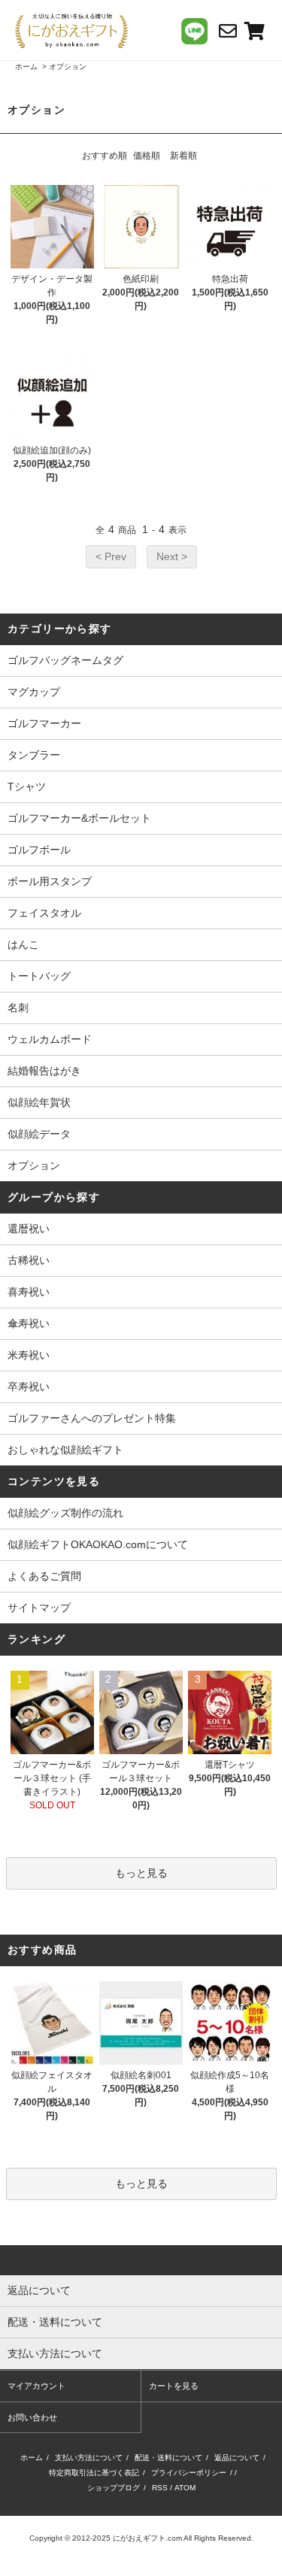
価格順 (147, 156)
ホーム (26, 67)
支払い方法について (89, 2458)
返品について (237, 2458)
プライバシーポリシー (189, 2473)
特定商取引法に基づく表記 (94, 2473)
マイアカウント (36, 2386)
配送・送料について (168, 2458)
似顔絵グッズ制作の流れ (65, 1513)
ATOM (185, 2488)
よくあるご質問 (44, 1576)
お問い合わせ (32, 2417)
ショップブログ (114, 2488)
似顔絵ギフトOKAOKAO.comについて (98, 1544)
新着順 (183, 156)
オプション (68, 67)
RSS (160, 2488)
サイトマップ (39, 1608)
